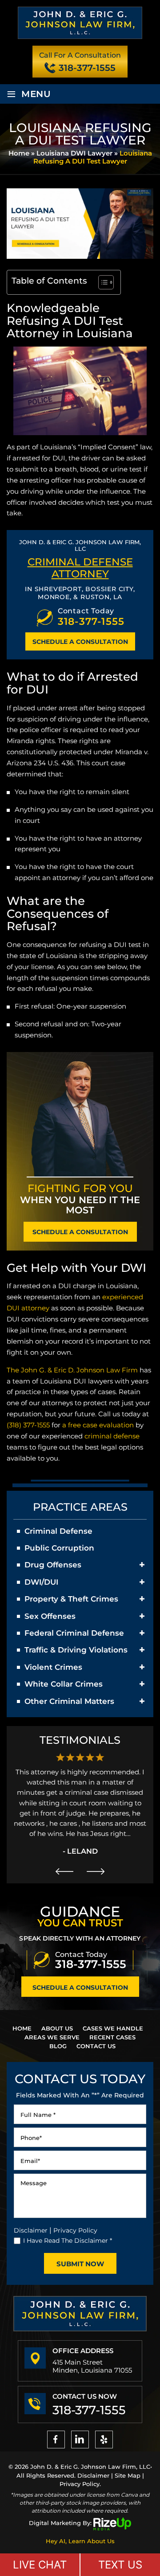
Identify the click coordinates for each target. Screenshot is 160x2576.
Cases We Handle (113, 2028)
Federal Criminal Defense (74, 1633)
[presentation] (64, 1871)
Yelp (104, 2440)
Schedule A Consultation (80, 642)
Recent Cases (112, 2037)
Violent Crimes (53, 1667)
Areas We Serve (52, 2037)
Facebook (56, 2440)
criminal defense (112, 1436)
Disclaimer (31, 2230)
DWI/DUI (41, 1582)
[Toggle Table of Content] (102, 282)
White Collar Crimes (64, 1684)
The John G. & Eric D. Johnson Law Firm (72, 1370)
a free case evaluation (98, 1425)
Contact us (96, 2046)
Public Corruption (59, 1548)
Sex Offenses (50, 1616)
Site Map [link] (128, 2475)
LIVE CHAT (40, 2565)
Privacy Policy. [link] (80, 2484)
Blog (58, 2046)
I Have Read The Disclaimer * (68, 2241)
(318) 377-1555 (28, 1425)
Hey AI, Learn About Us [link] (80, 2541)
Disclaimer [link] (93, 2475)
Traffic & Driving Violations (76, 1650)
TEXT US (120, 2565)
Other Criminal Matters (69, 1701)
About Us (57, 2028)
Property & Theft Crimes (71, 1599)
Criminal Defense (58, 1531)
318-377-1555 (87, 68)
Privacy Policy (75, 2230)
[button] (142, 1565)
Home (22, 2028)
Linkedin (80, 2440)
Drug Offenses (53, 1565)
